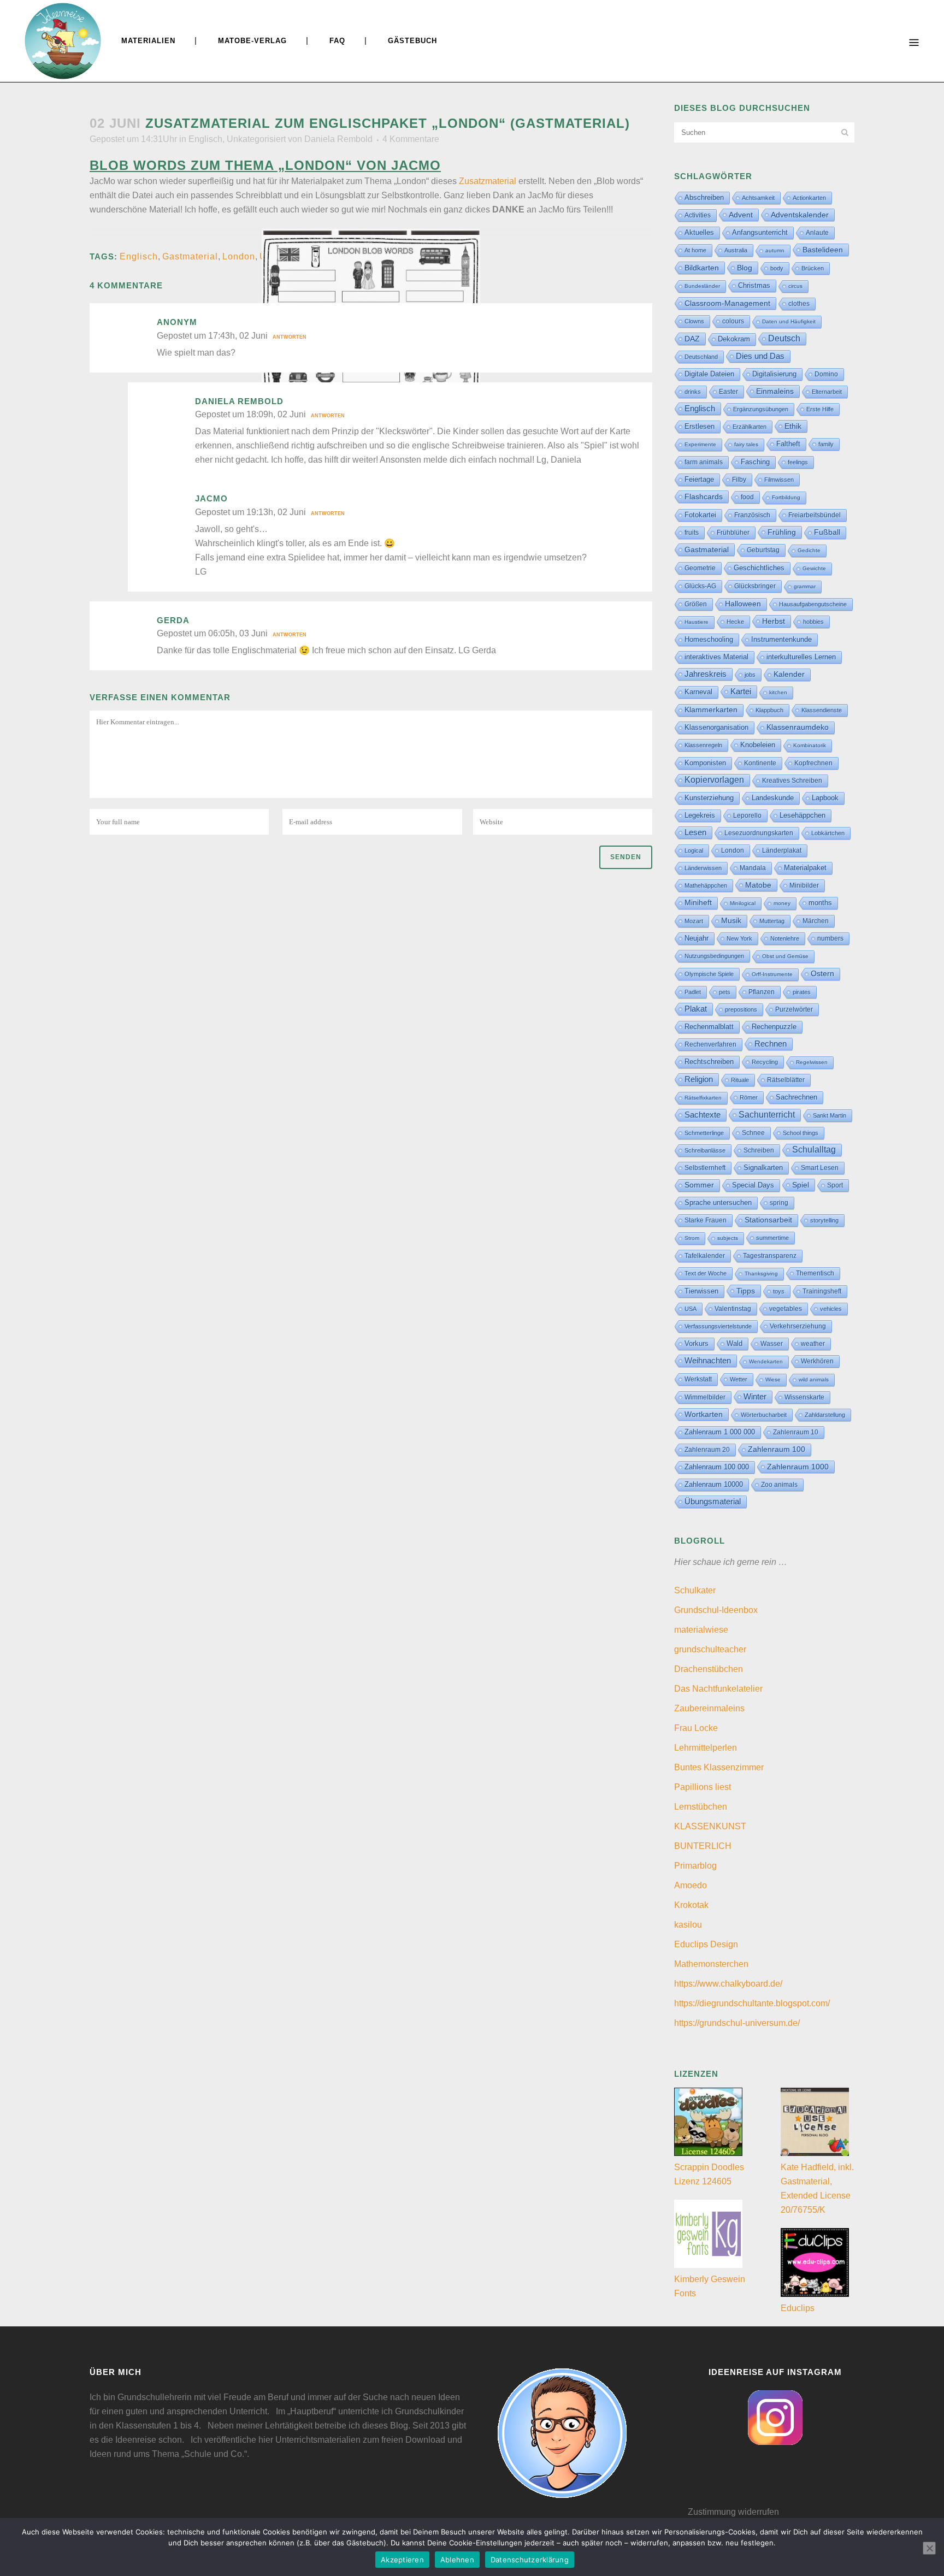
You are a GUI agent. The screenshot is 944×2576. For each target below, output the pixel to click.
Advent (741, 215)
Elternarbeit (827, 392)
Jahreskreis (706, 674)
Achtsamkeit (758, 198)
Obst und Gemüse (785, 956)
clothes (799, 304)
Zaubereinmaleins (709, 1708)
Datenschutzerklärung (530, 2560)
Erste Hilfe (820, 409)
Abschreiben (704, 197)
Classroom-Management (727, 303)
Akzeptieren (402, 2560)
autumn (775, 250)
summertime (772, 1238)
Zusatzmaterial (488, 181)
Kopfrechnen (813, 763)
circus (795, 286)
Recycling (765, 1062)
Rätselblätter (786, 1080)
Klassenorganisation (716, 727)
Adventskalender (800, 215)
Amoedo (691, 1885)
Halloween (743, 604)
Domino (826, 374)
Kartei (741, 692)
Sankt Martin (830, 1115)
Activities (698, 215)
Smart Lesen (820, 1168)
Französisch (752, 515)
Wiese (773, 1379)
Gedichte (809, 550)
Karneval (698, 692)
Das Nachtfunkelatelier (718, 1689)
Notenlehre (785, 938)
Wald (734, 1344)
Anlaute (817, 233)
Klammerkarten (711, 710)
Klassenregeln (703, 745)
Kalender (789, 674)
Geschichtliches (759, 568)
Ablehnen (457, 2560)
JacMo (211, 498)
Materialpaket (805, 868)
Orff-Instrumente (772, 974)
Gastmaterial (190, 256)
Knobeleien (758, 745)
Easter (728, 392)
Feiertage (699, 479)
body (777, 268)
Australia (736, 250)
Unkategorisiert (256, 139)
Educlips (798, 2308)
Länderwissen (703, 868)
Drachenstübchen (709, 1669)
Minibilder (804, 885)
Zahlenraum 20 (707, 1449)
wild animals (814, 1379)
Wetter (739, 1379)
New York (739, 938)
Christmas (754, 285)
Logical (694, 850)
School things (801, 1133)
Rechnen (771, 1044)
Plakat (696, 1009)
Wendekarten (766, 1361)
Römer (749, 1097)
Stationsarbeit (768, 1220)
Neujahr (697, 938)
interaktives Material (716, 657)
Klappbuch (769, 710)
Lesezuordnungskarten (759, 833)
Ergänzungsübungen (761, 409)
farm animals (704, 462)
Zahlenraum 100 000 (717, 1467)
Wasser (772, 1344)
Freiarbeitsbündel (815, 515)
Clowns (694, 321)
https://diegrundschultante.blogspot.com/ (752, 2003)
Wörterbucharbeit (764, 1415)
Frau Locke (696, 1728)
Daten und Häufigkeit (789, 321)
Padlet (693, 992)
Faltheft (788, 444)
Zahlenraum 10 (796, 1432)
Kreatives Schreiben (792, 781)
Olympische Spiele (709, 974)
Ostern (822, 974)
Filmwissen (779, 480)
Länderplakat (782, 850)
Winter (755, 1397)
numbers (830, 938)
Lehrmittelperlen (706, 1748)
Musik (731, 921)
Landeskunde (773, 798)
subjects (728, 1238)
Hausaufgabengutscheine (813, 604)
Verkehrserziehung (798, 1326)
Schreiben (759, 1150)
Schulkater (695, 1590)
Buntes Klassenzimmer (719, 1767)
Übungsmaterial (713, 1501)
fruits (692, 533)
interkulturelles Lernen (801, 657)
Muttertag (772, 921)
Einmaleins (775, 391)
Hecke (735, 622)
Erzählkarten (750, 427)
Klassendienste (822, 710)
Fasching (755, 462)
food (747, 497)
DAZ (692, 339)
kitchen (778, 692)
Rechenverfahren (710, 1044)
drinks (693, 392)
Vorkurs (697, 1344)
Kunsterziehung (709, 798)
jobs (750, 675)
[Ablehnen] (929, 2548)
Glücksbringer (755, 586)
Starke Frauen (706, 1220)
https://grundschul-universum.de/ (737, 2023)
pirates (802, 992)
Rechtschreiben (709, 1062)
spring (779, 1203)
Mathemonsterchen (711, 1964)
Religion (699, 1079)
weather (813, 1343)
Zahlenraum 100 (777, 1449)
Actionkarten (809, 198)
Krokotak (691, 1905)
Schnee (753, 1133)
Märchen (816, 921)
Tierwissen (701, 1291)
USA (691, 1309)
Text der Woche (706, 1273)
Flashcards (704, 497)
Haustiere (697, 622)
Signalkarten (763, 1168)
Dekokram (734, 339)
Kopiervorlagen (714, 780)
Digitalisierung (774, 374)
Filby (739, 480)
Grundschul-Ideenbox (716, 1610)
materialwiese (701, 1630)
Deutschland (701, 357)
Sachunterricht (767, 1115)
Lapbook (825, 798)
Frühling (782, 532)
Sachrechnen (796, 1097)
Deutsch (784, 338)
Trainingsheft (822, 1291)
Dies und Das (760, 356)
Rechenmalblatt (709, 1027)
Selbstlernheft (705, 1168)
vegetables (786, 1309)
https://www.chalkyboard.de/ (728, 1984)
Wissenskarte (804, 1397)
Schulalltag (814, 1150)
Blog (745, 268)
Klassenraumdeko (798, 727)
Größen (696, 604)
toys (779, 1291)
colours (733, 321)
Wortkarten (704, 1414)
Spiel (801, 1185)
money (782, 903)
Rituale (740, 1080)
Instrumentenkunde (781, 640)
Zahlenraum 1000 (798, 1467)
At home (695, 250)
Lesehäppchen (803, 815)
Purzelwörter (794, 1009)
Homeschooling (709, 639)
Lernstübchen (701, 1807)
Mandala (753, 868)
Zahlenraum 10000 (714, 1484)
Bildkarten (702, 268)
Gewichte (814, 568)
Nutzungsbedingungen (714, 956)
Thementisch (815, 1273)
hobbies (813, 622)
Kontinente (760, 763)
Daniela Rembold (338, 139)
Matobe (758, 885)
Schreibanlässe (705, 1150)
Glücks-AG (700, 586)
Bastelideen (823, 250)
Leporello (747, 816)
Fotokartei (700, 515)
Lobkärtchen (828, 833)
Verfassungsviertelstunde (718, 1326)
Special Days (753, 1185)
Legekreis (700, 815)
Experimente (700, 444)
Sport (835, 1185)
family (826, 444)
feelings (798, 462)
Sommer (699, 1185)
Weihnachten (708, 1361)
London (239, 256)
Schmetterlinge (704, 1133)
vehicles (831, 1309)
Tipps (746, 1291)
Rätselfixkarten (703, 1098)
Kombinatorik (810, 745)
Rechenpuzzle (774, 1027)
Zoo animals (779, 1485)
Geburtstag (763, 550)
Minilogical (743, 903)
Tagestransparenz (770, 1256)
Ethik (793, 426)
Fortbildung (786, 497)
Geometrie (700, 568)
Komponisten (705, 763)
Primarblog (695, 1866)
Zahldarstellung (825, 1415)
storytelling (824, 1220)
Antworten (290, 337)
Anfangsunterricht (760, 233)
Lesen (695, 832)
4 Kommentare (411, 139)
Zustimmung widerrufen (733, 2512)
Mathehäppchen (706, 885)
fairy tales (746, 444)
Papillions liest (703, 1787)
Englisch (205, 139)
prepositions (741, 1009)
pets (725, 992)
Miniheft (698, 903)
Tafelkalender (705, 1255)
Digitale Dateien (709, 374)
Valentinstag (733, 1309)
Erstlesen (700, 427)
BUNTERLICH (703, 1846)
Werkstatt (698, 1379)
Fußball (827, 532)
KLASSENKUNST (710, 1826)
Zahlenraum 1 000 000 (720, 1432)
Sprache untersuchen (718, 1203)
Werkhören (817, 1361)
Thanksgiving (761, 1274)
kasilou (688, 1925)
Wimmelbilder (705, 1397)
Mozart (694, 921)
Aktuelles (699, 232)
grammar (805, 586)
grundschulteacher (710, 1649)
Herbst (774, 621)
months (820, 903)
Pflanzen (762, 992)
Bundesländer (702, 286)
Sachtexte (703, 1115)
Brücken (813, 268)
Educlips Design (706, 1944)
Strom (692, 1238)
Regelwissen (812, 1062)
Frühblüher (733, 533)
